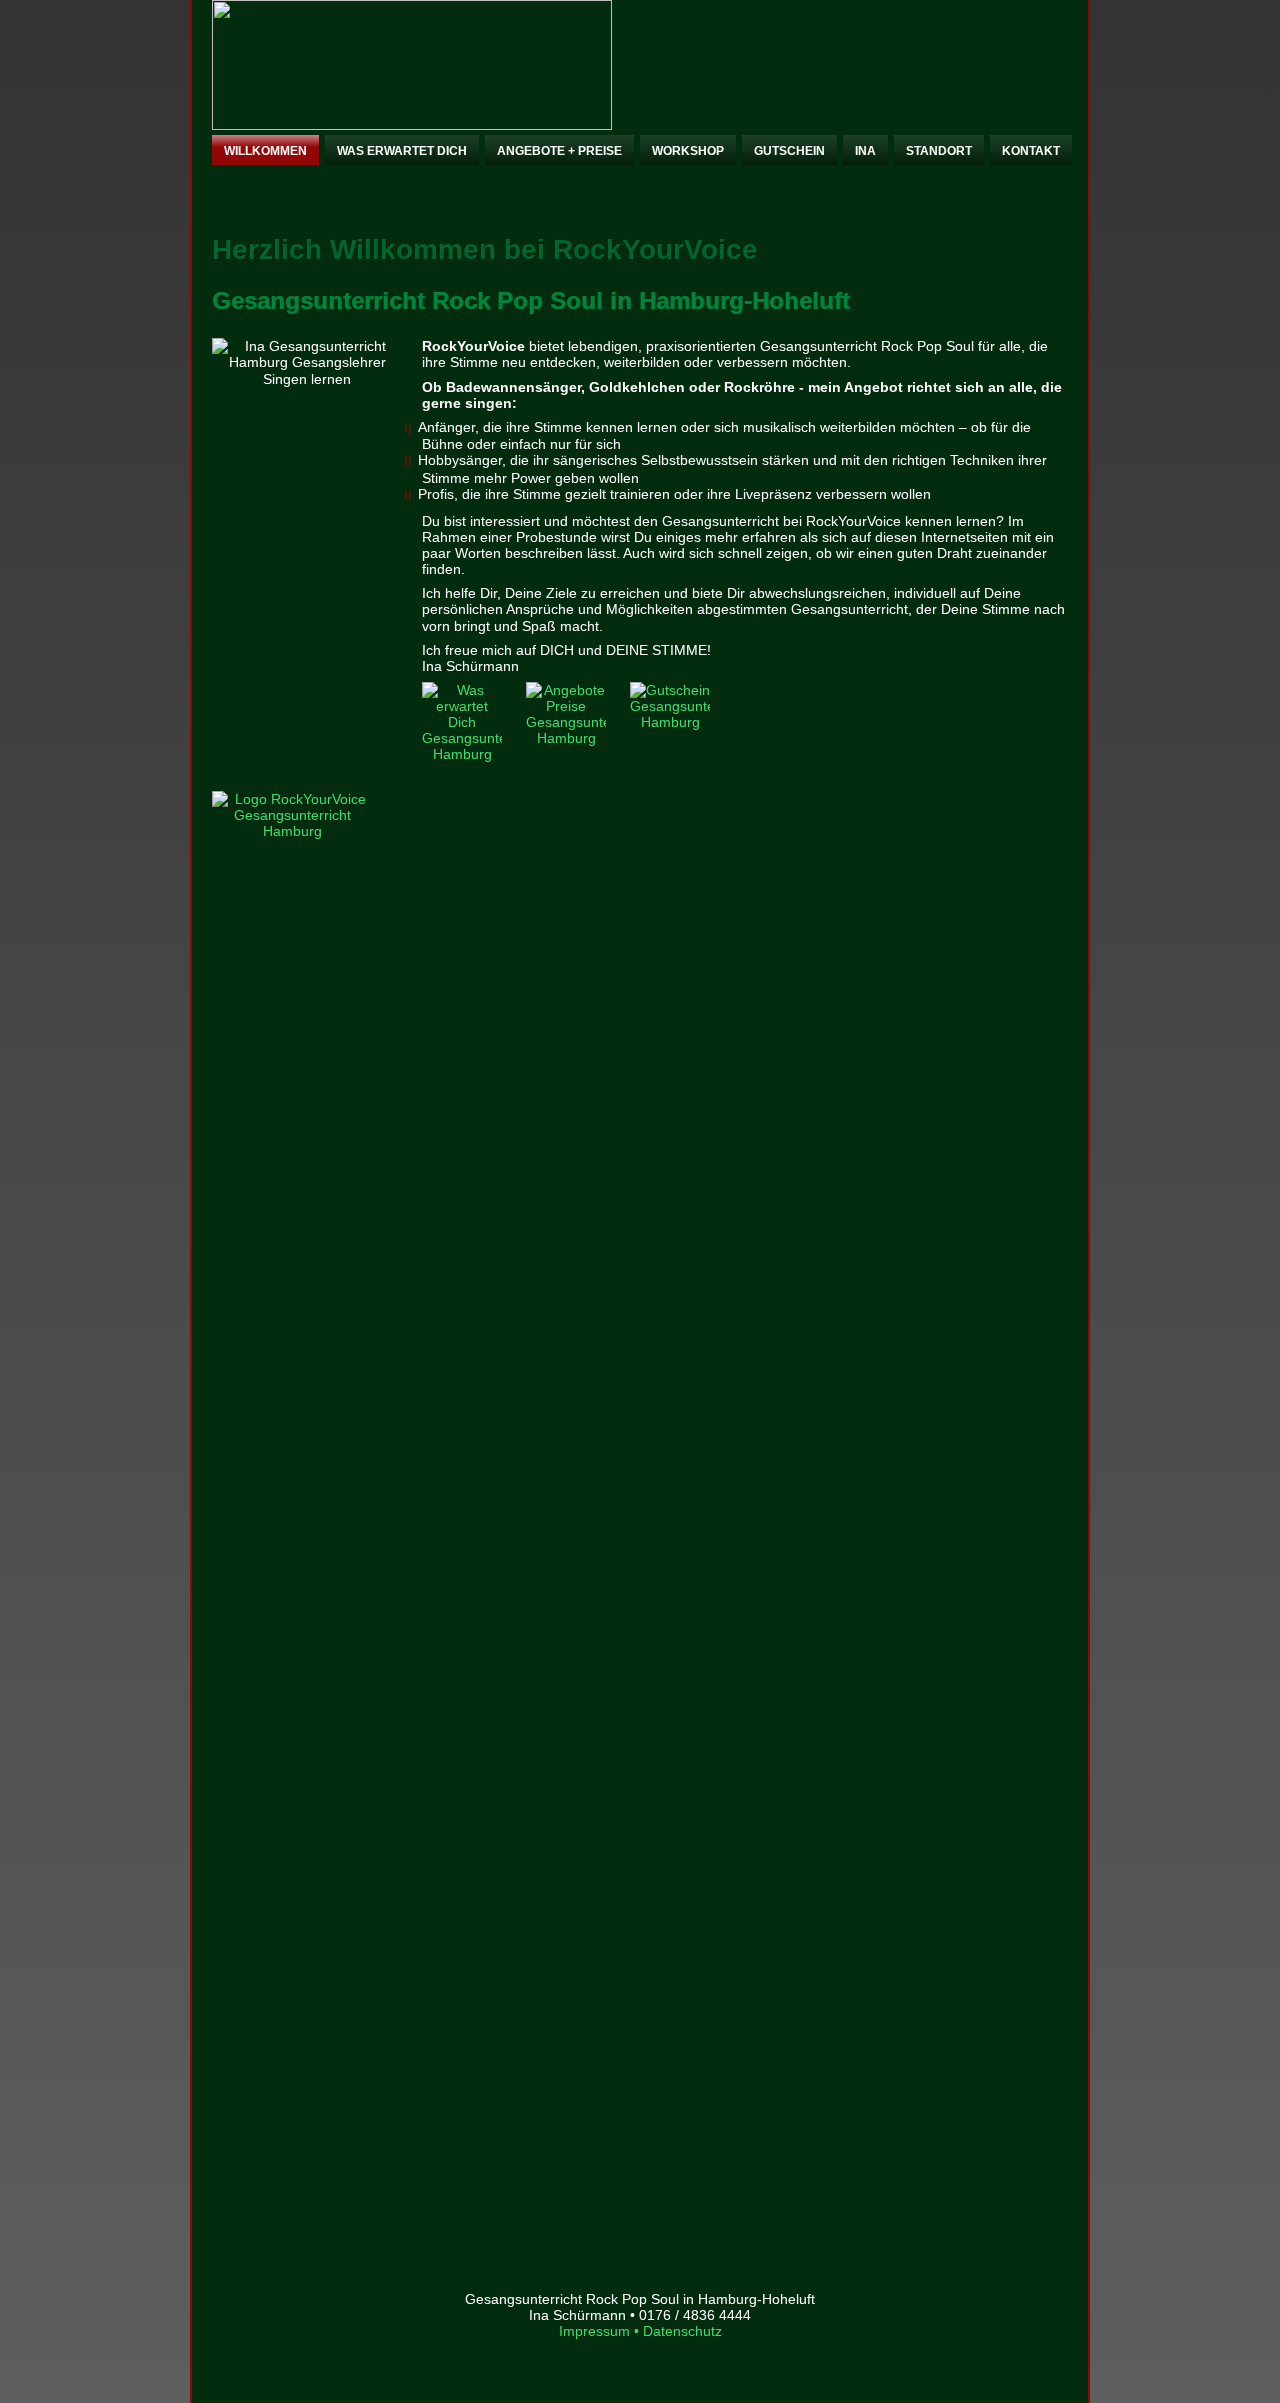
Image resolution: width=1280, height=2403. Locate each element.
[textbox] (640, 461)
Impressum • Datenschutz (640, 2331)
